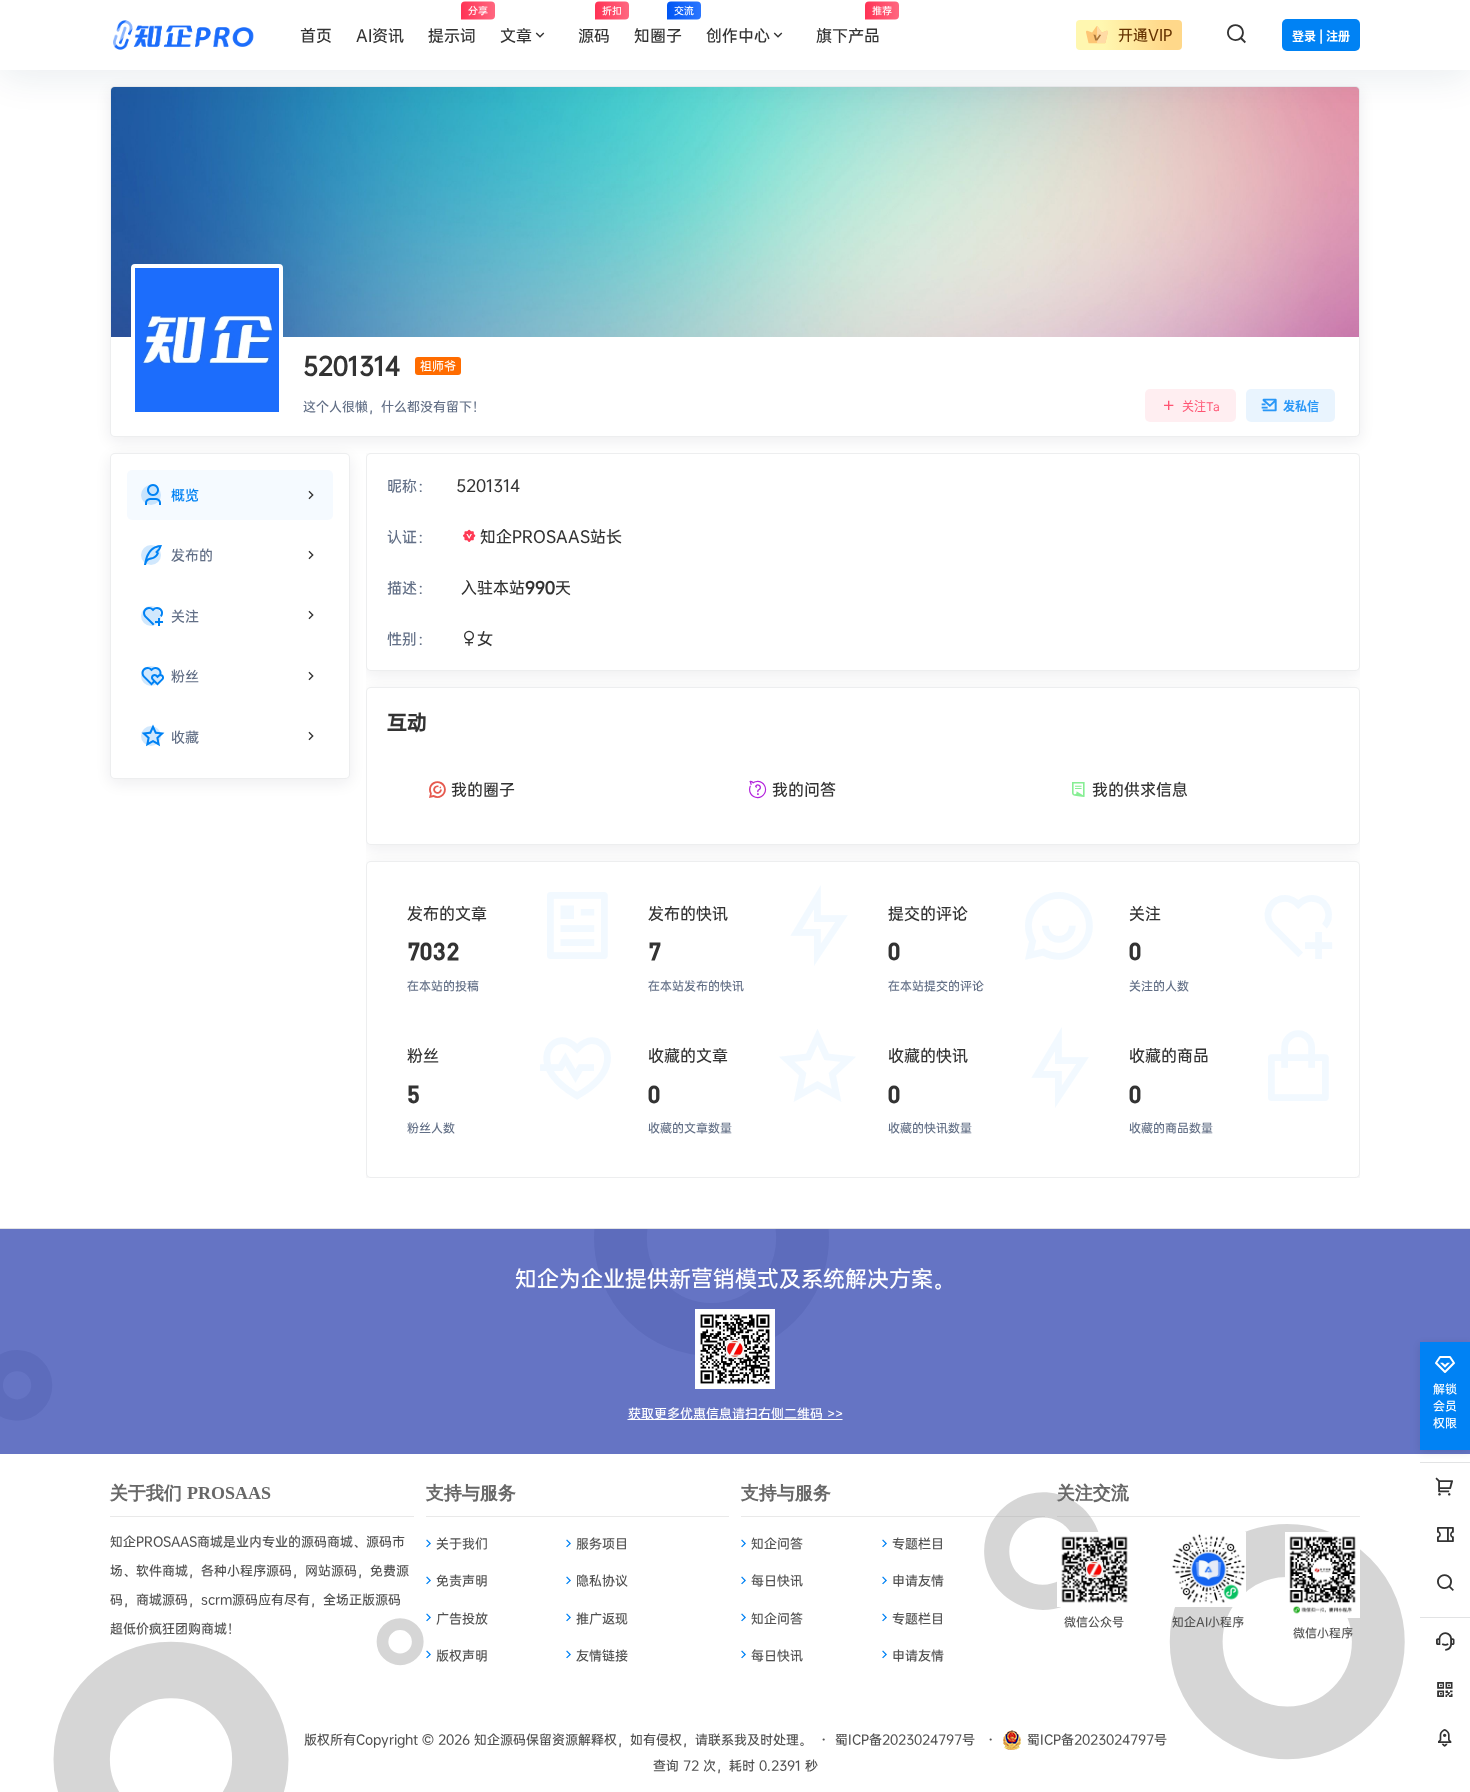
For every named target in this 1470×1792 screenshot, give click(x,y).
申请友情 (918, 1580)
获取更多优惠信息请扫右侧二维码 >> (735, 1413)
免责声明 (462, 1580)
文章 (516, 35)
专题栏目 (918, 1543)
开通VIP (1142, 34)
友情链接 (602, 1655)
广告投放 (462, 1618)
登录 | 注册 (1321, 36)
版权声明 (462, 1655)
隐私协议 (602, 1580)
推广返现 (602, 1618)
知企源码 (498, 1739)
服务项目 (602, 1543)
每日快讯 (777, 1580)
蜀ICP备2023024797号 (905, 1739)
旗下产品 (854, 25)
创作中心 (738, 35)
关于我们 (462, 1543)
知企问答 (777, 1543)
